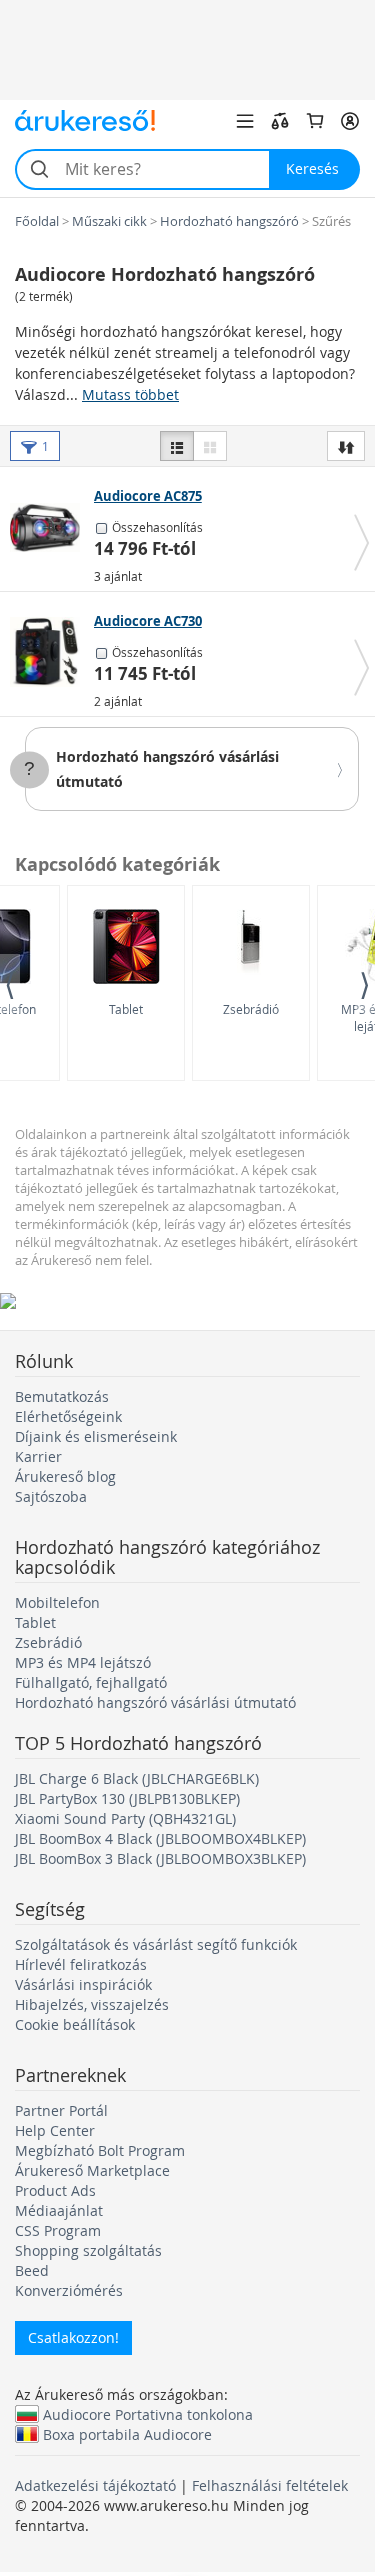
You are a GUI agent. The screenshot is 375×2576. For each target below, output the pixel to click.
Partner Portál (61, 2110)
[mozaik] (210, 446)
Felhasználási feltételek (270, 2485)
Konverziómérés (69, 2290)
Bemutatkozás (62, 1396)
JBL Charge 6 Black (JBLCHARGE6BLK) (137, 1778)
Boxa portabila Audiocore (127, 2434)
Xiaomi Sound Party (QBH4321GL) (125, 1818)
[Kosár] (315, 121)
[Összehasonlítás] (280, 121)
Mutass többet (130, 394)
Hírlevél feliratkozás (81, 1964)
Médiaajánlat (59, 2210)
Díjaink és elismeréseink (96, 1436)
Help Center (55, 2130)
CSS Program (58, 2230)
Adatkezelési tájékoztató (95, 2485)
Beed (32, 2270)
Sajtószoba (51, 1496)
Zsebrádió (251, 1009)
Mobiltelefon (57, 1602)
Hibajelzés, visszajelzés (92, 2004)
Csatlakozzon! (73, 2337)
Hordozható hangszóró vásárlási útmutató (155, 1702)
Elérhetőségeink (68, 1416)
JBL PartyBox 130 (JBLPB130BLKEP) (127, 1798)
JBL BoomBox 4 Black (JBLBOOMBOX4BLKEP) (160, 1838)
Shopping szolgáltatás (88, 2250)
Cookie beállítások (75, 2024)
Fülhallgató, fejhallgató (91, 1682)
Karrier (38, 1456)
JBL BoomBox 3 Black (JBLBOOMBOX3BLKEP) (160, 1858)
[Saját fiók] (350, 121)
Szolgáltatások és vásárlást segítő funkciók (156, 1944)
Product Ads (55, 2190)
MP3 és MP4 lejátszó (83, 1662)
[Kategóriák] (245, 121)
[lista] (177, 446)
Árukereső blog (65, 1476)
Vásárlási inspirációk (83, 1984)
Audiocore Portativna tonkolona (148, 2414)
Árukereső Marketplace (92, 2170)
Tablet (126, 1009)
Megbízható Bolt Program (100, 2150)
